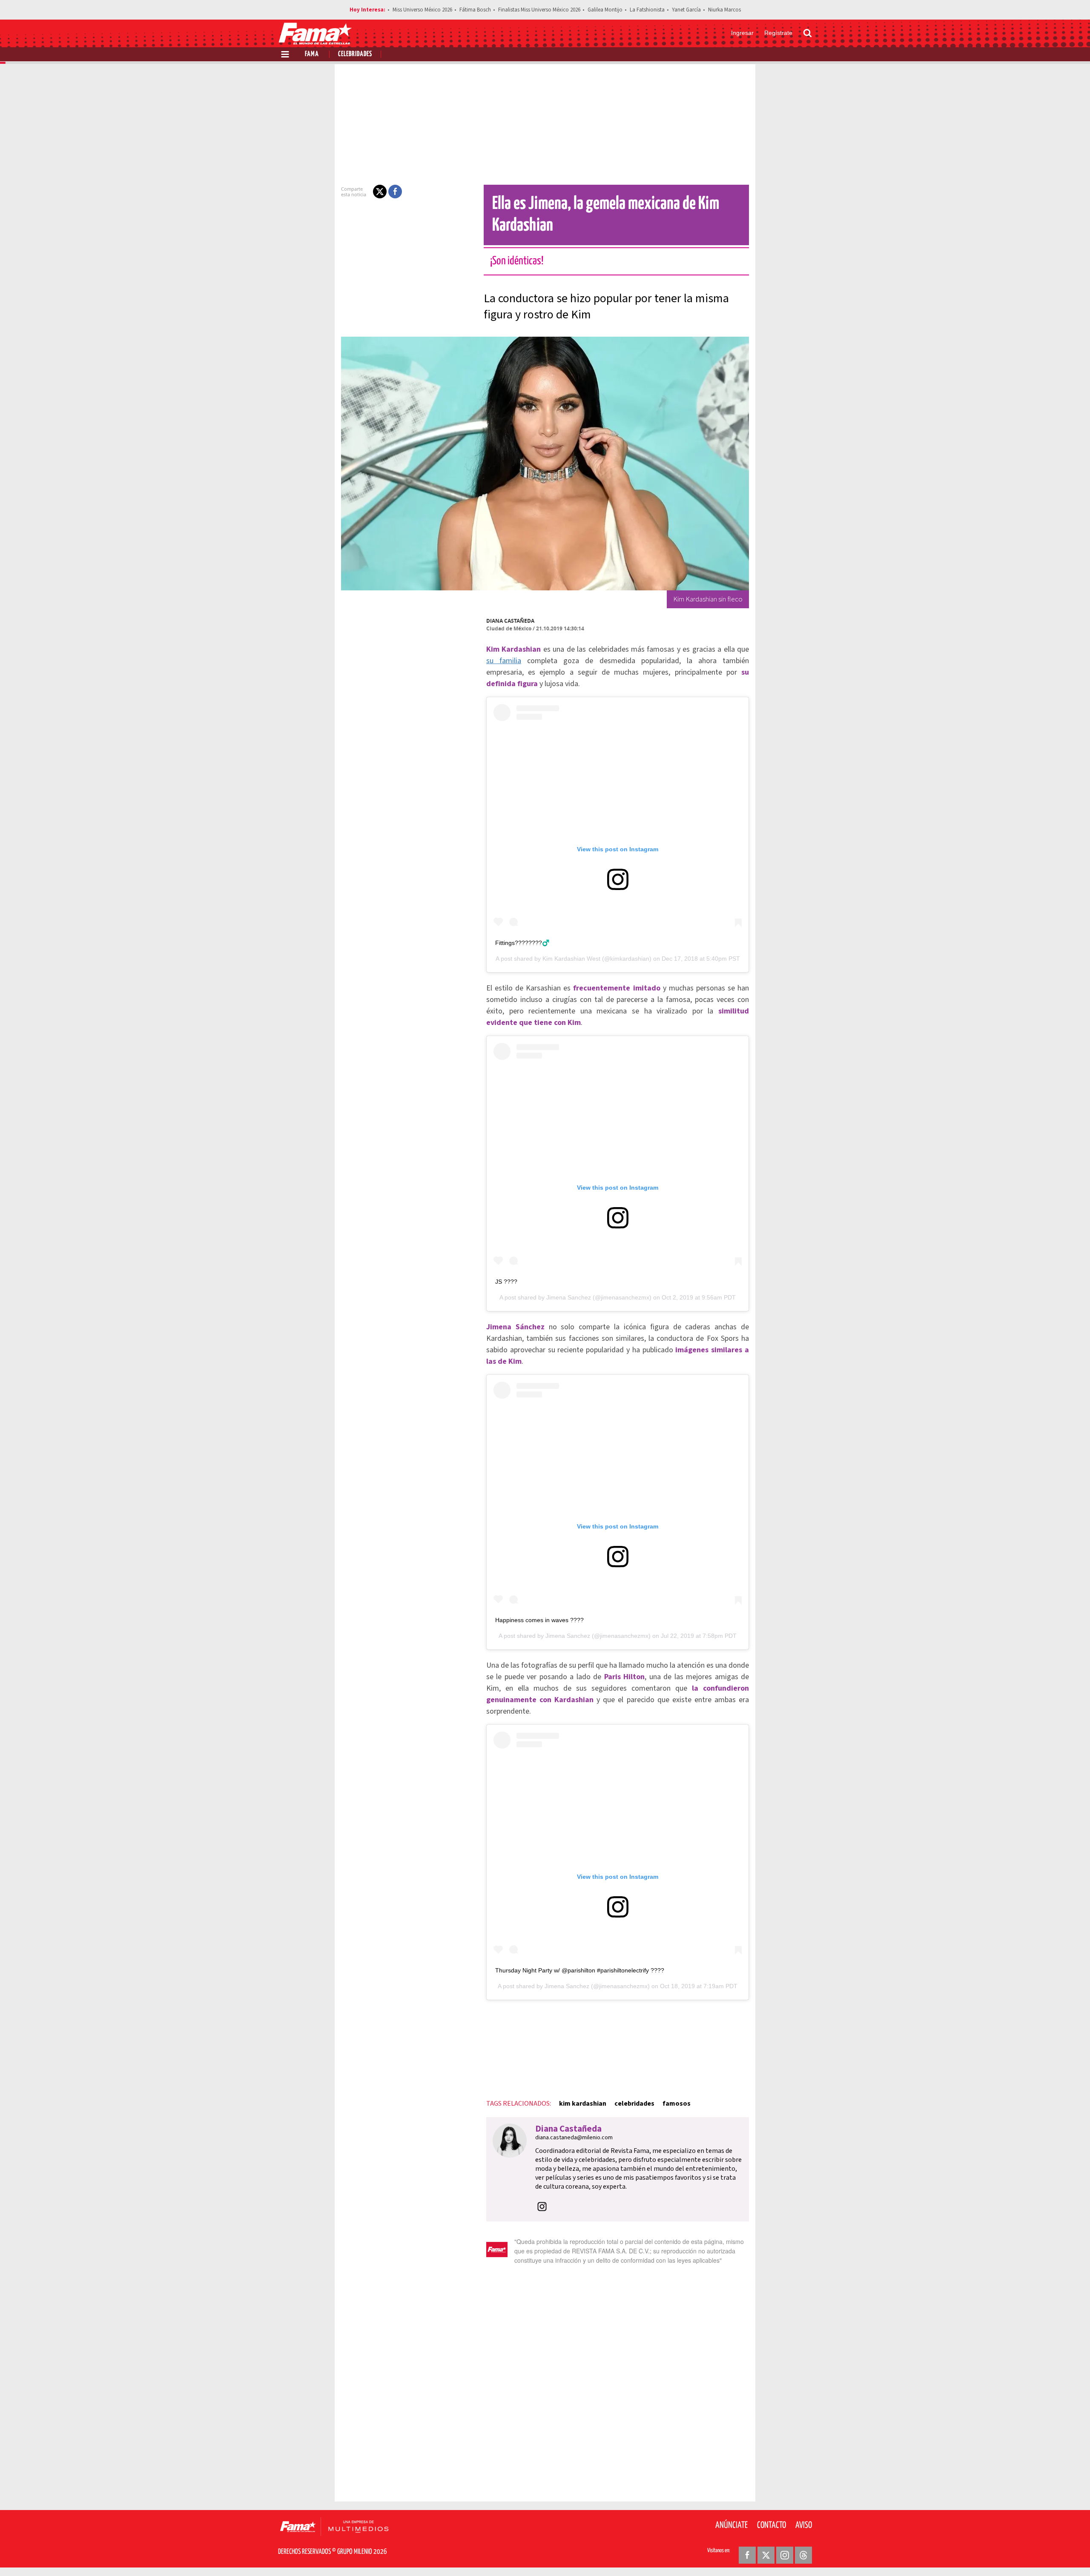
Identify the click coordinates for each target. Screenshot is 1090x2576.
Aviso (804, 2525)
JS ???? (506, 1282)
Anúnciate (731, 2525)
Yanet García (686, 10)
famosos (677, 2104)
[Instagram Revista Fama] (785, 2555)
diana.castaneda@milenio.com (574, 2138)
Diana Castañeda (510, 621)
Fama (312, 54)
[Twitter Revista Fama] (766, 2555)
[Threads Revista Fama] (803, 2555)
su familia (504, 661)
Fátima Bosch (475, 10)
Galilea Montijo (605, 10)
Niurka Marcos (724, 10)
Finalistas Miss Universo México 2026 (539, 10)
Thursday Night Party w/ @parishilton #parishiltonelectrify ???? (580, 1970)
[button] (380, 192)
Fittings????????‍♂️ (522, 943)
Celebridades (355, 54)
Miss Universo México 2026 (422, 10)
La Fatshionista (647, 10)
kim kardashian (583, 2104)
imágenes (692, 1350)
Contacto (772, 2525)
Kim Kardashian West (571, 959)
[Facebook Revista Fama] (747, 2555)
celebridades (634, 2104)
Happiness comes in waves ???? (539, 1620)
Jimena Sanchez (569, 1297)
